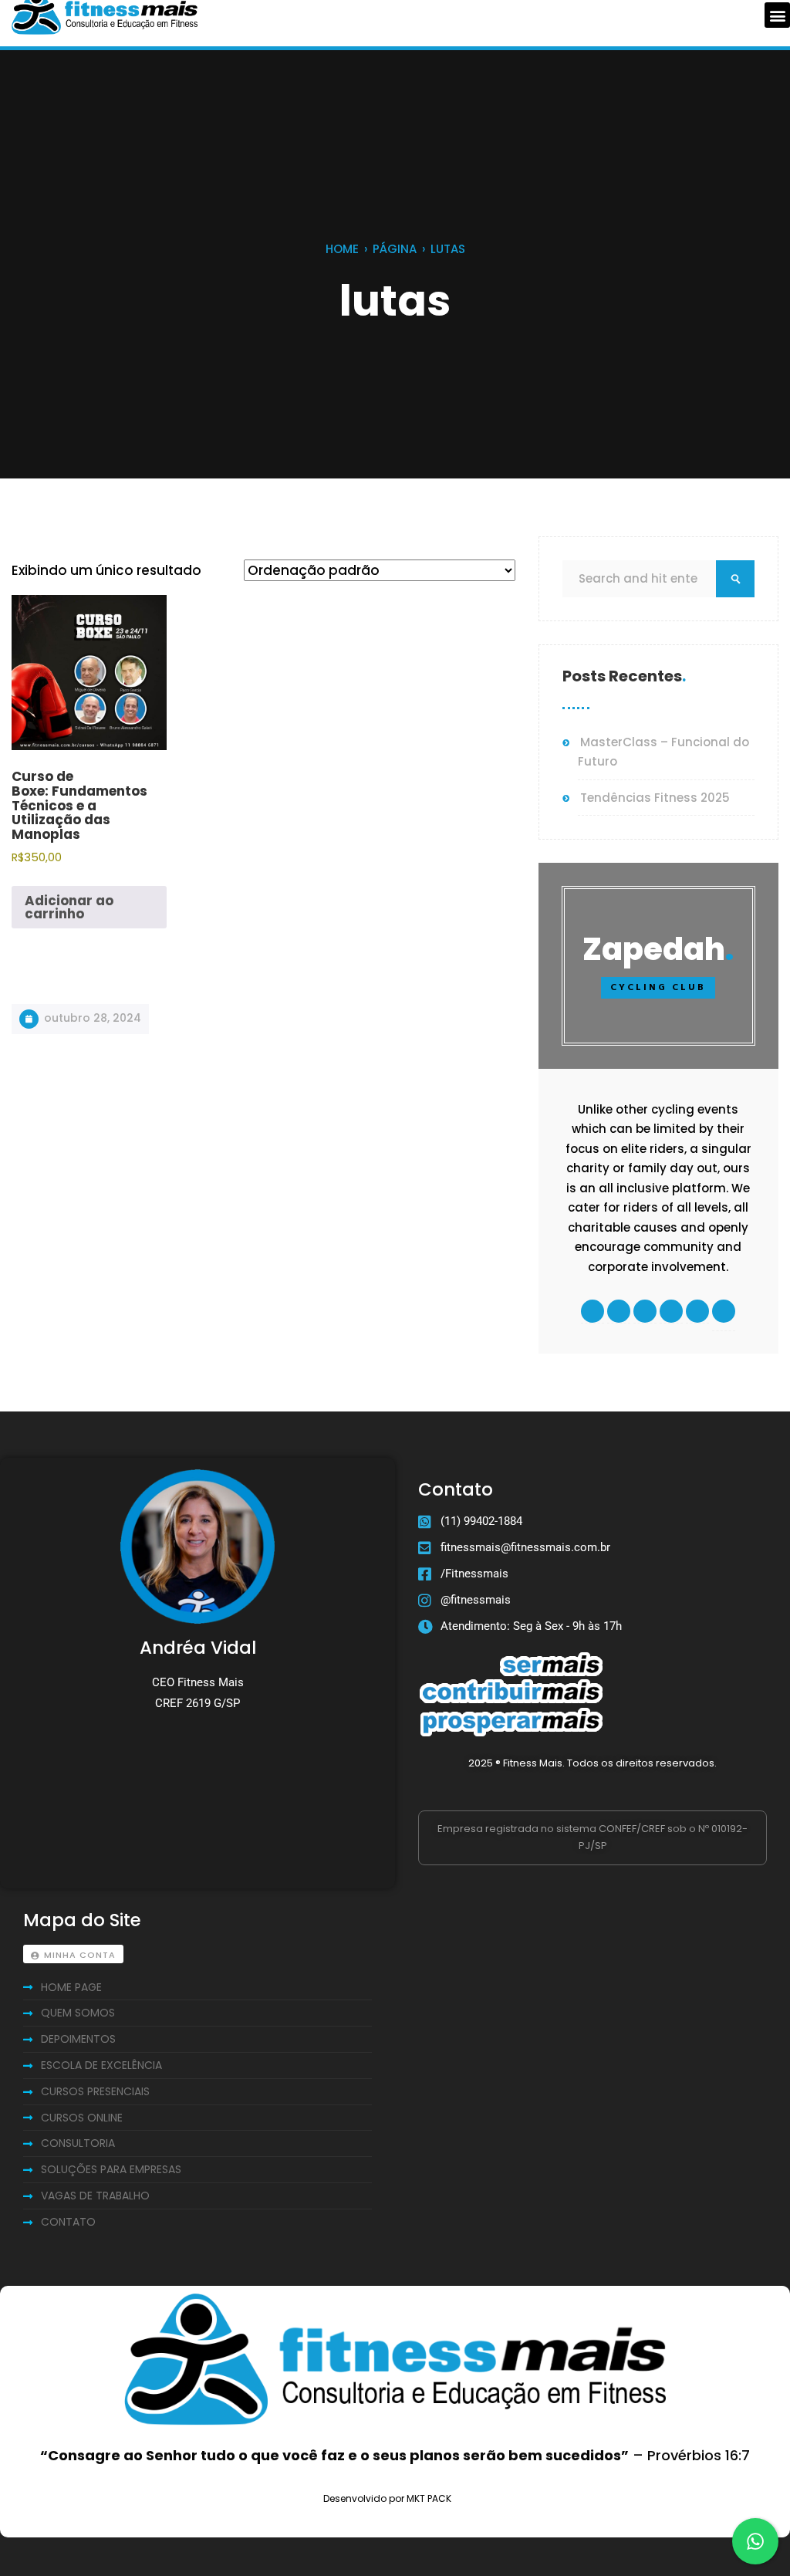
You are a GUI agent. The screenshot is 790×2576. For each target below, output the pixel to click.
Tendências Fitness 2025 (655, 798)
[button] (777, 15)
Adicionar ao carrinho (69, 907)
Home (342, 249)
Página (395, 249)
